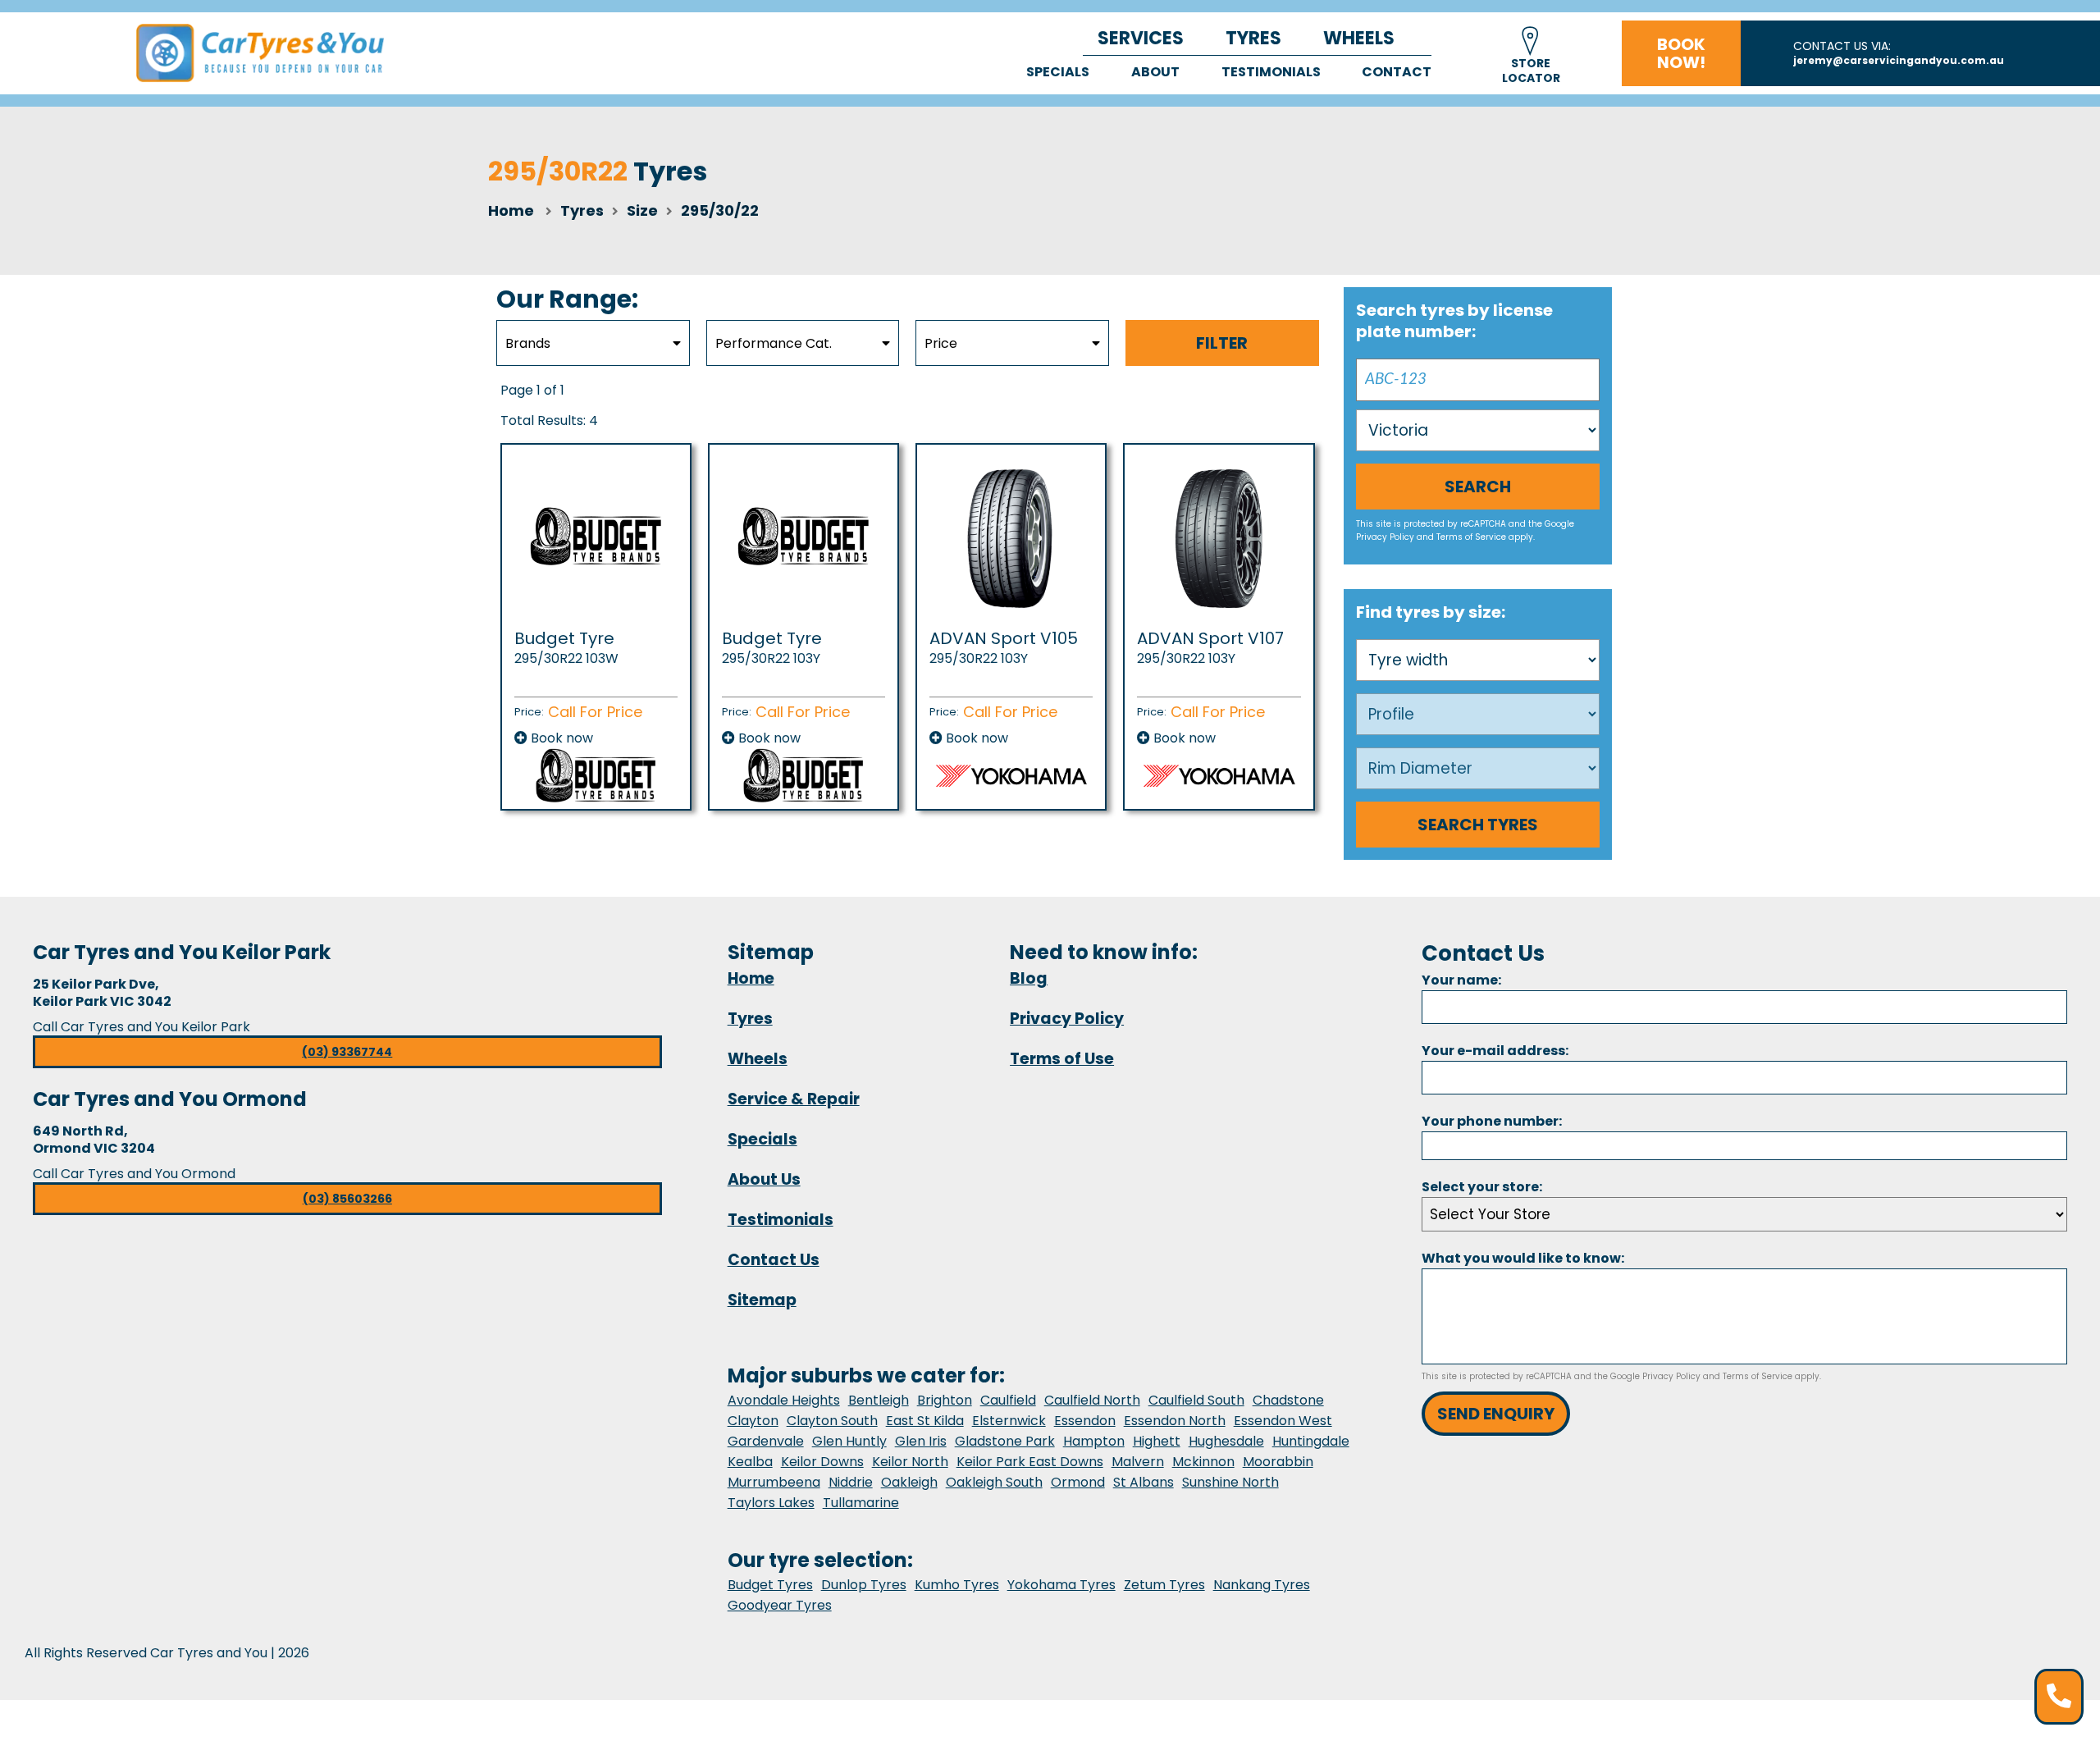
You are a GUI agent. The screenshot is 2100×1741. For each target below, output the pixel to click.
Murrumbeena (774, 1482)
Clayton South (832, 1421)
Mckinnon (1203, 1462)
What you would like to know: (1523, 1258)
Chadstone (1288, 1400)
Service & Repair (794, 1099)
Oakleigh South (994, 1482)
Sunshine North (1230, 1482)
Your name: (1461, 980)
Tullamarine (861, 1503)
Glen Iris (921, 1441)
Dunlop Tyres (864, 1585)
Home (511, 210)
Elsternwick (1009, 1421)
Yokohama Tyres (1061, 1585)
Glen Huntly (849, 1441)
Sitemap (762, 1300)
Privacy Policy (1385, 537)
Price (941, 343)
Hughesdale (1226, 1441)
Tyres (1253, 38)
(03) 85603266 (347, 1199)
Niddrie (851, 1482)
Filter (1222, 343)
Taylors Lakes (771, 1503)
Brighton (945, 1400)
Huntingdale (1311, 1441)
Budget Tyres (770, 1585)
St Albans (1144, 1482)
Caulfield (1008, 1400)
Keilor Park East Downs (1030, 1462)
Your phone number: (1492, 1121)
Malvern (1138, 1462)
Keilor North (910, 1462)
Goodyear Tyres (780, 1605)
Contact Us (774, 1260)
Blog (1029, 978)
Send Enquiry (1496, 1414)
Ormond (1078, 1482)
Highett (1157, 1441)
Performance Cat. (774, 343)
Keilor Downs (822, 1462)
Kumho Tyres (957, 1585)
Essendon (1085, 1421)
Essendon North (1175, 1421)
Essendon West (1283, 1421)
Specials (1058, 72)
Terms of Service (1471, 537)
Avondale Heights (784, 1400)
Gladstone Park (1005, 1441)
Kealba (750, 1462)
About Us (764, 1179)
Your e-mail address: (1495, 1051)
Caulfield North (1092, 1400)
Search (1478, 487)
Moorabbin (1278, 1462)
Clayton (753, 1421)
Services (1141, 38)
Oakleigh (909, 1482)
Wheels (1359, 38)
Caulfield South (1196, 1400)
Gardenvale (766, 1441)
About (1155, 72)
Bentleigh (879, 1400)
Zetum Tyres (1164, 1585)
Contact (1397, 72)
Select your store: (1482, 1187)
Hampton (1094, 1441)
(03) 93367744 (347, 1052)
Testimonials (1271, 72)
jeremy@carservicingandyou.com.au (1899, 60)
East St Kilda (925, 1421)
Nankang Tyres (1262, 1585)
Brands (528, 343)
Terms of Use (1062, 1059)
